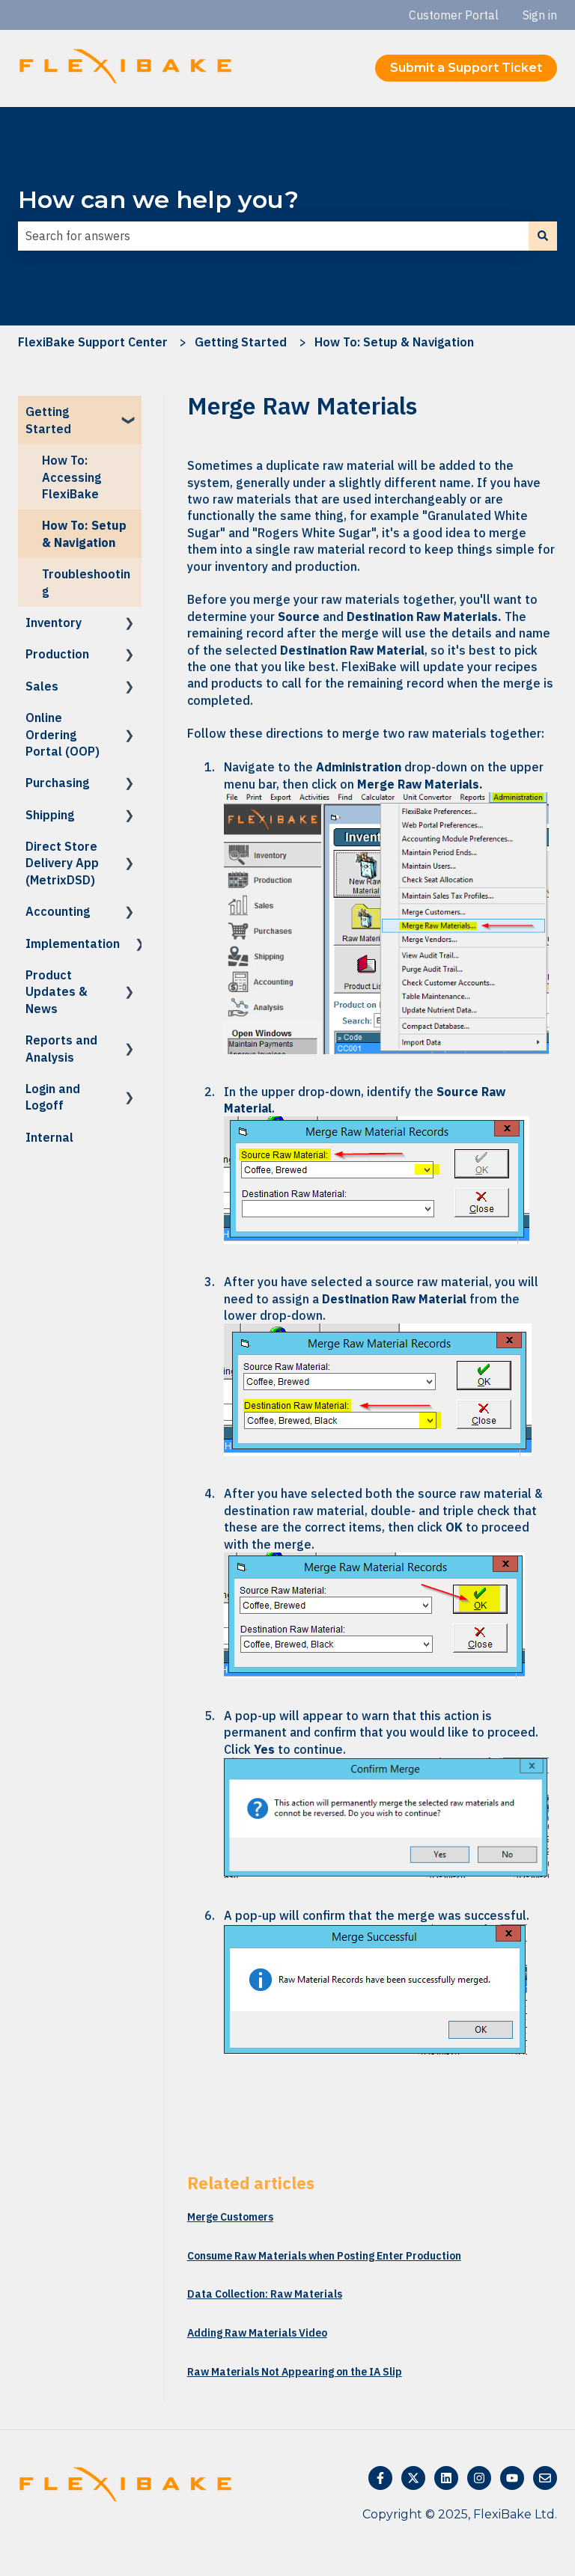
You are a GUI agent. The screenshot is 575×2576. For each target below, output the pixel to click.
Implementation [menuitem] (73, 943)
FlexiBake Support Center (93, 342)
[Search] (543, 236)
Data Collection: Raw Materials (265, 2294)
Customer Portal (454, 15)
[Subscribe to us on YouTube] (512, 2478)
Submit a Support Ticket (466, 68)
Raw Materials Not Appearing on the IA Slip (295, 2372)
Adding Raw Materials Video (257, 2333)
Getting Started (241, 342)
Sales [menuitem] (42, 686)
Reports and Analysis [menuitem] (61, 1048)
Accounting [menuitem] (58, 911)
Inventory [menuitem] (54, 622)
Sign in (540, 15)
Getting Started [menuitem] (48, 420)
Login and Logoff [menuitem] (53, 1097)
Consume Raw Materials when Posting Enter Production (324, 2256)
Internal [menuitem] (49, 1137)
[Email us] (545, 2478)
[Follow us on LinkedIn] (446, 2478)
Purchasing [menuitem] (57, 783)
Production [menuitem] (57, 654)
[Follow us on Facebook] (380, 2478)
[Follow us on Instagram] (479, 2478)
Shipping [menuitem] (50, 815)
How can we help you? (158, 199)
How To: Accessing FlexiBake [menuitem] (72, 477)
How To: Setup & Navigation (394, 342)
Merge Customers (230, 2217)
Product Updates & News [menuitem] (57, 992)
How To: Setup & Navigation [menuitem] (84, 533)
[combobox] (273, 236)
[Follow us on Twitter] (413, 2478)
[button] (130, 413)
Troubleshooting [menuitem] (86, 582)
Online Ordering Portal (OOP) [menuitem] (63, 734)
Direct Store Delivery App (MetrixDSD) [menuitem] (62, 863)
